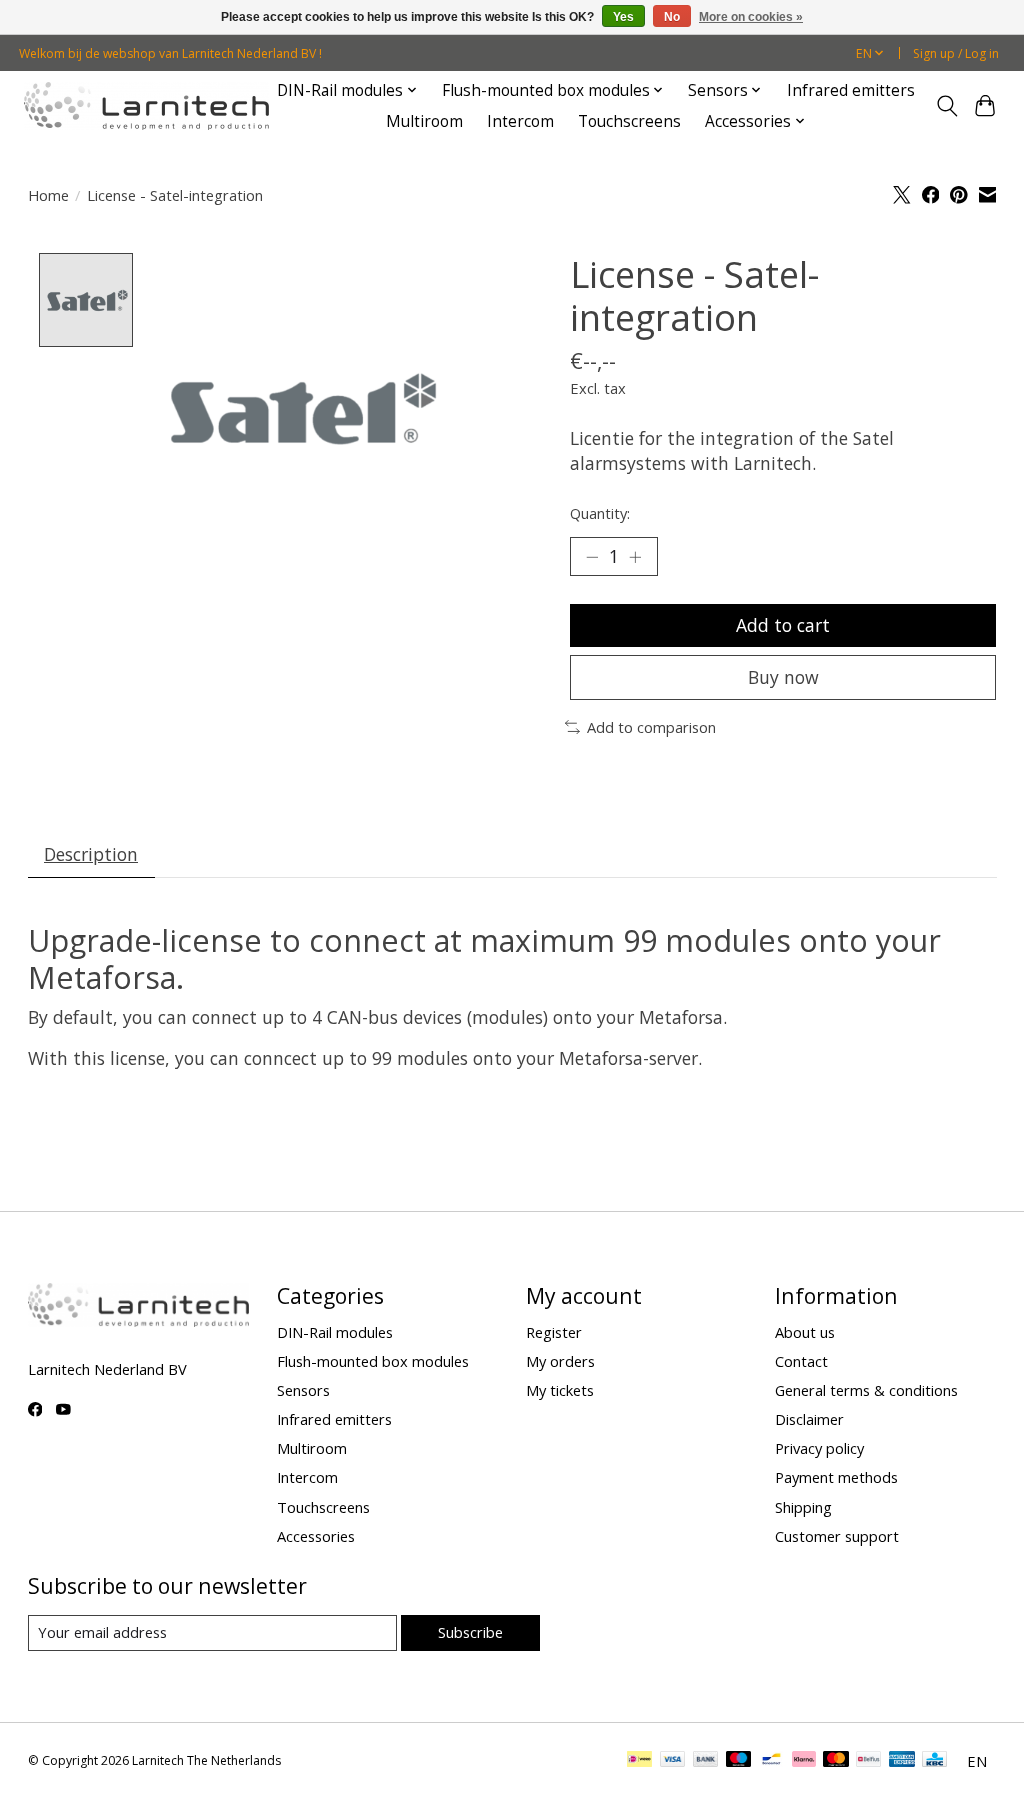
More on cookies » (751, 17)
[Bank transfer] (706, 1761)
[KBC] (934, 1761)
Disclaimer (809, 1419)
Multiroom (424, 121)
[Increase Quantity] (635, 557)
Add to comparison (651, 727)
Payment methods (836, 1477)
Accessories (316, 1536)
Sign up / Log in (956, 53)
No (672, 17)
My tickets (560, 1390)
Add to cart (783, 625)
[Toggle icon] (946, 106)
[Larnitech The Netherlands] (146, 105)
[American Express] (902, 1761)
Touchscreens (629, 121)
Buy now (783, 677)
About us (805, 1332)
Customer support (837, 1536)
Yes (623, 17)
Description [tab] (91, 854)
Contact (801, 1361)
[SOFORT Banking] (804, 1761)
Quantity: (600, 513)
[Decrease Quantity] (592, 557)
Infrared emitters (851, 90)
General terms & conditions (866, 1390)
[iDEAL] (639, 1761)
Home (48, 195)
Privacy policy (819, 1448)
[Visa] (673, 1761)
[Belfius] (868, 1761)
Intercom (520, 121)
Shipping (803, 1507)
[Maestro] (739, 1761)
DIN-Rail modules (335, 1332)
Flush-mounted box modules (373, 1361)
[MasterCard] (836, 1761)
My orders (560, 1361)
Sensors (303, 1390)
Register (554, 1332)
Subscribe (470, 1632)
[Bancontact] (771, 1761)
